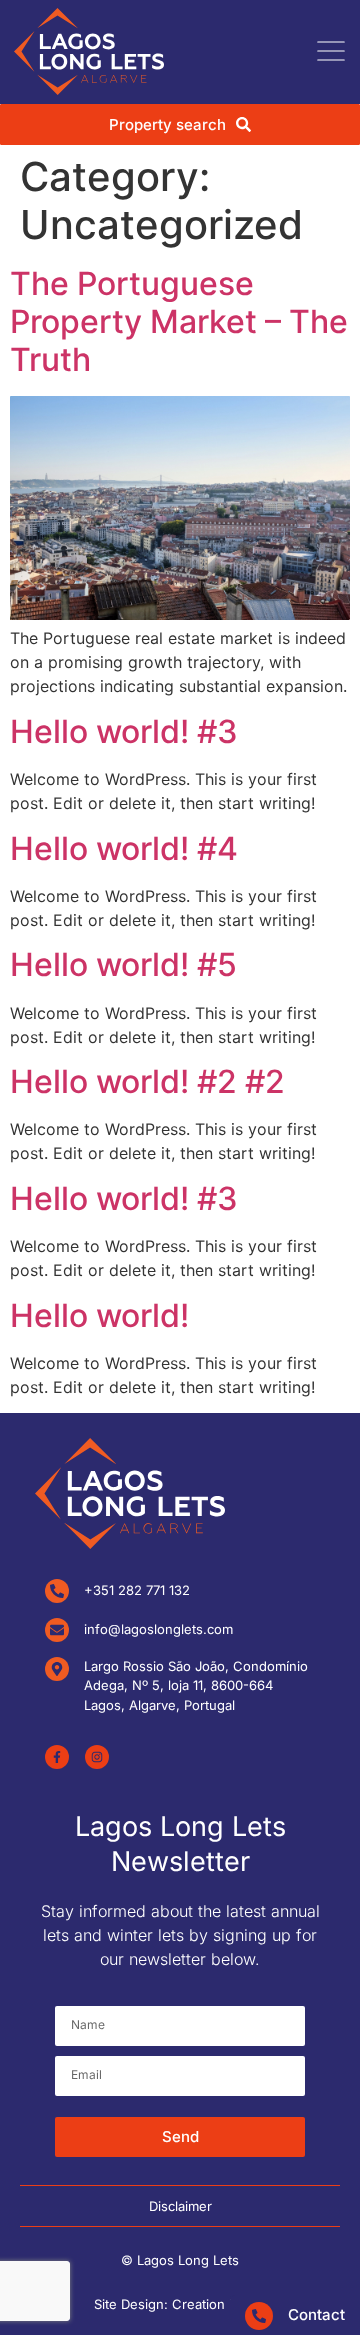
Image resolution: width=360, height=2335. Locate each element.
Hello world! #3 (124, 731)
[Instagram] (97, 1757)
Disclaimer (180, 2206)
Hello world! (99, 1315)
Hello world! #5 (123, 964)
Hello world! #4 (124, 848)
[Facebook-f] (57, 1757)
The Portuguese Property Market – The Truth (179, 322)
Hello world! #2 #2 (147, 1081)
